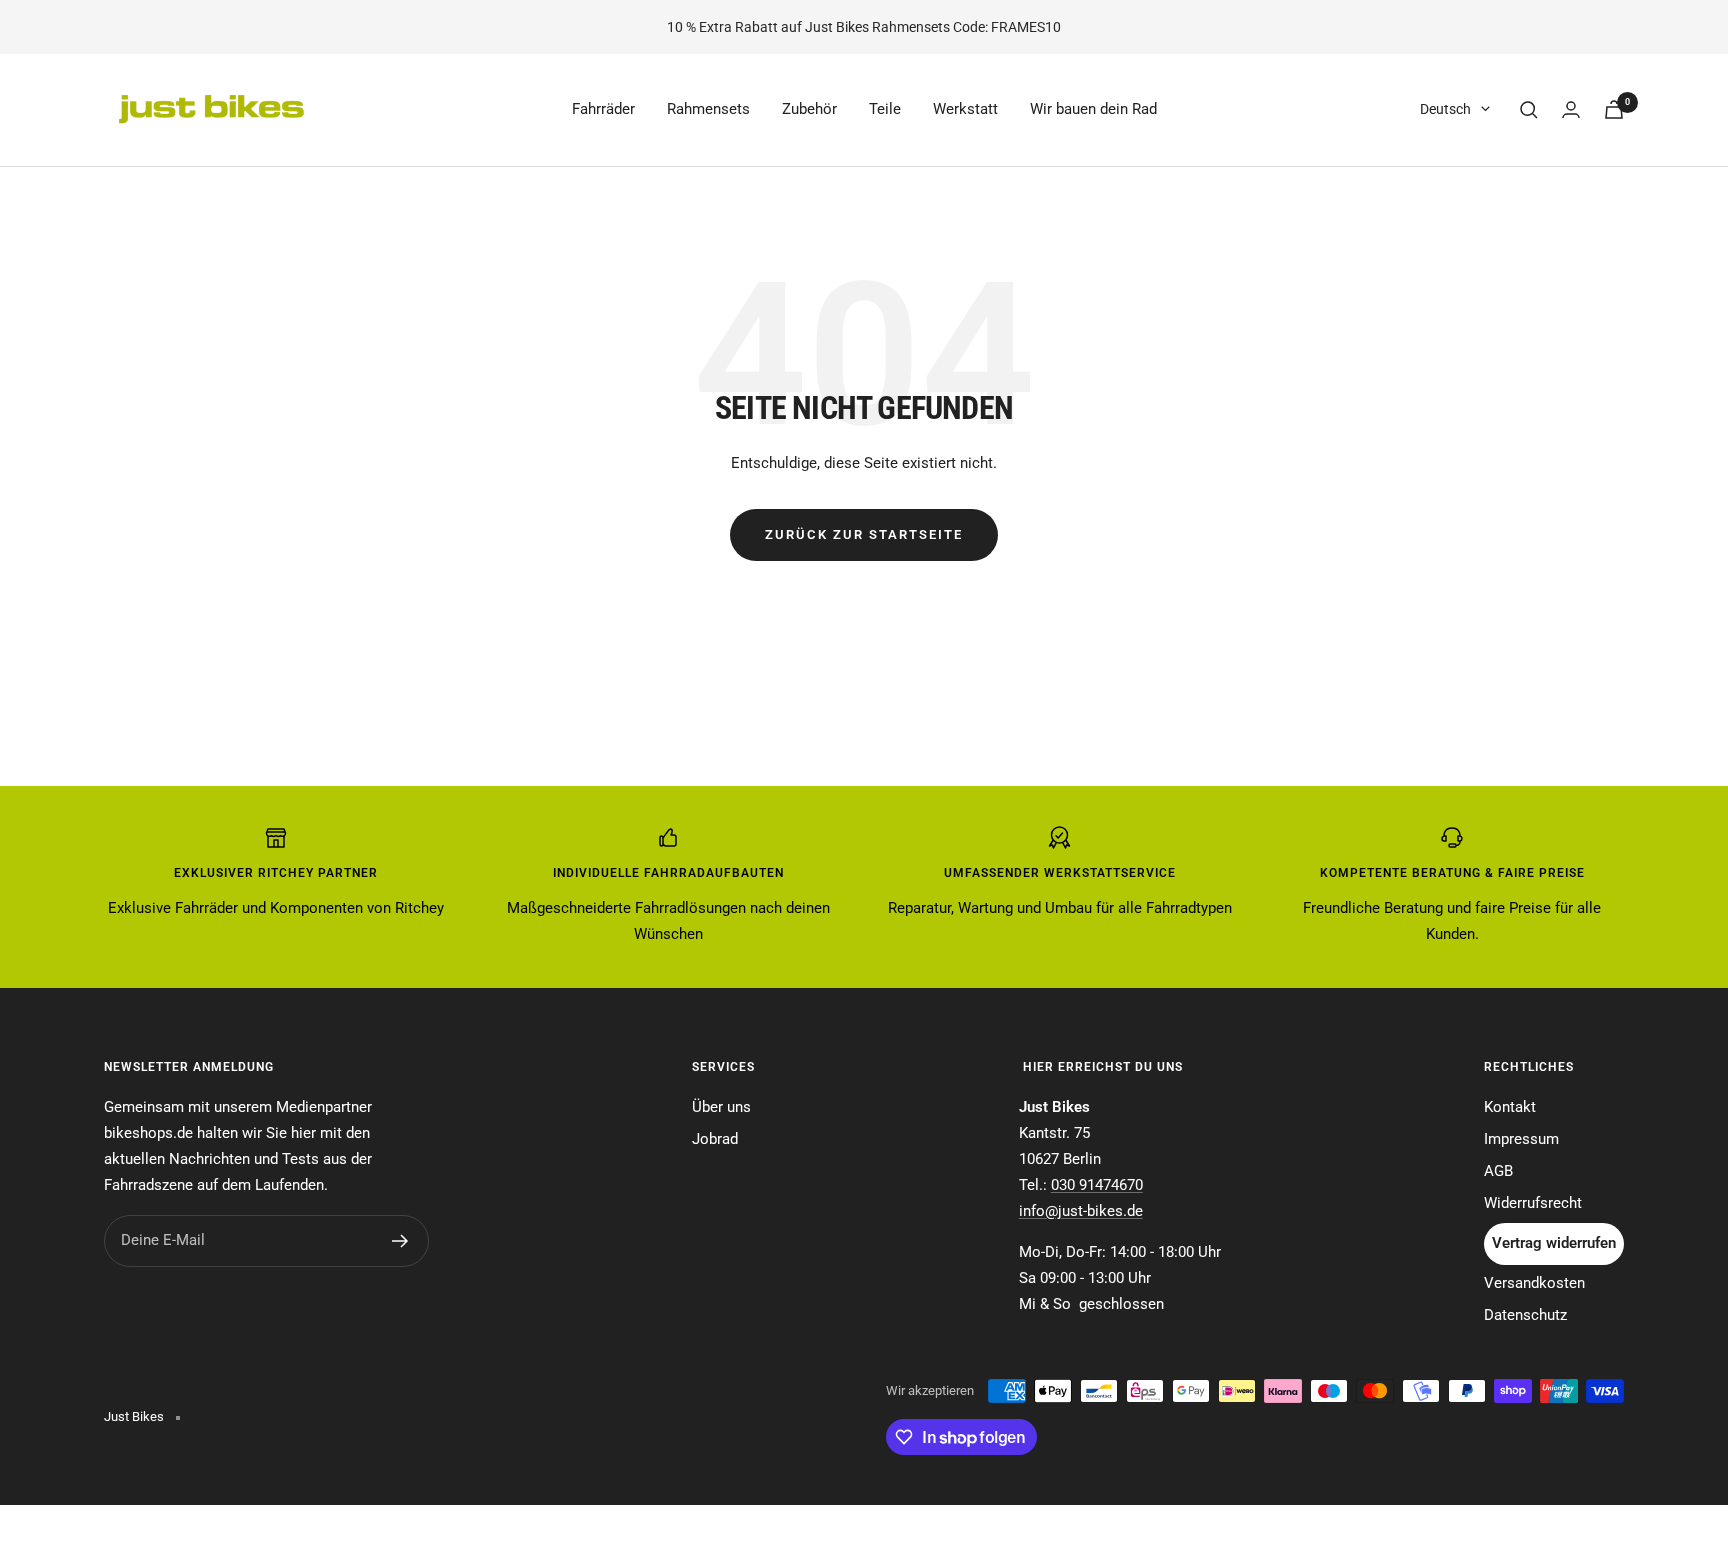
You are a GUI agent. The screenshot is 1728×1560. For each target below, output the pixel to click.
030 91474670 (1097, 1185)
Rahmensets (708, 109)
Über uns (721, 1107)
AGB (1498, 1171)
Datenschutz (1525, 1315)
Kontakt (1510, 1107)
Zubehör (809, 109)
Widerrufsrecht (1533, 1203)
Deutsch (1445, 109)
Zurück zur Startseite (864, 534)
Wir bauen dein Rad (1093, 109)
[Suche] (1529, 110)
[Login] (1571, 109)
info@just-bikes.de (1081, 1211)
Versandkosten (1534, 1283)
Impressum (1521, 1139)
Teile (885, 109)
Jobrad (715, 1139)
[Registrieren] (400, 1241)
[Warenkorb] (1614, 109)
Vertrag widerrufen (1554, 1243)
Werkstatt (965, 109)
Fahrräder (603, 109)
